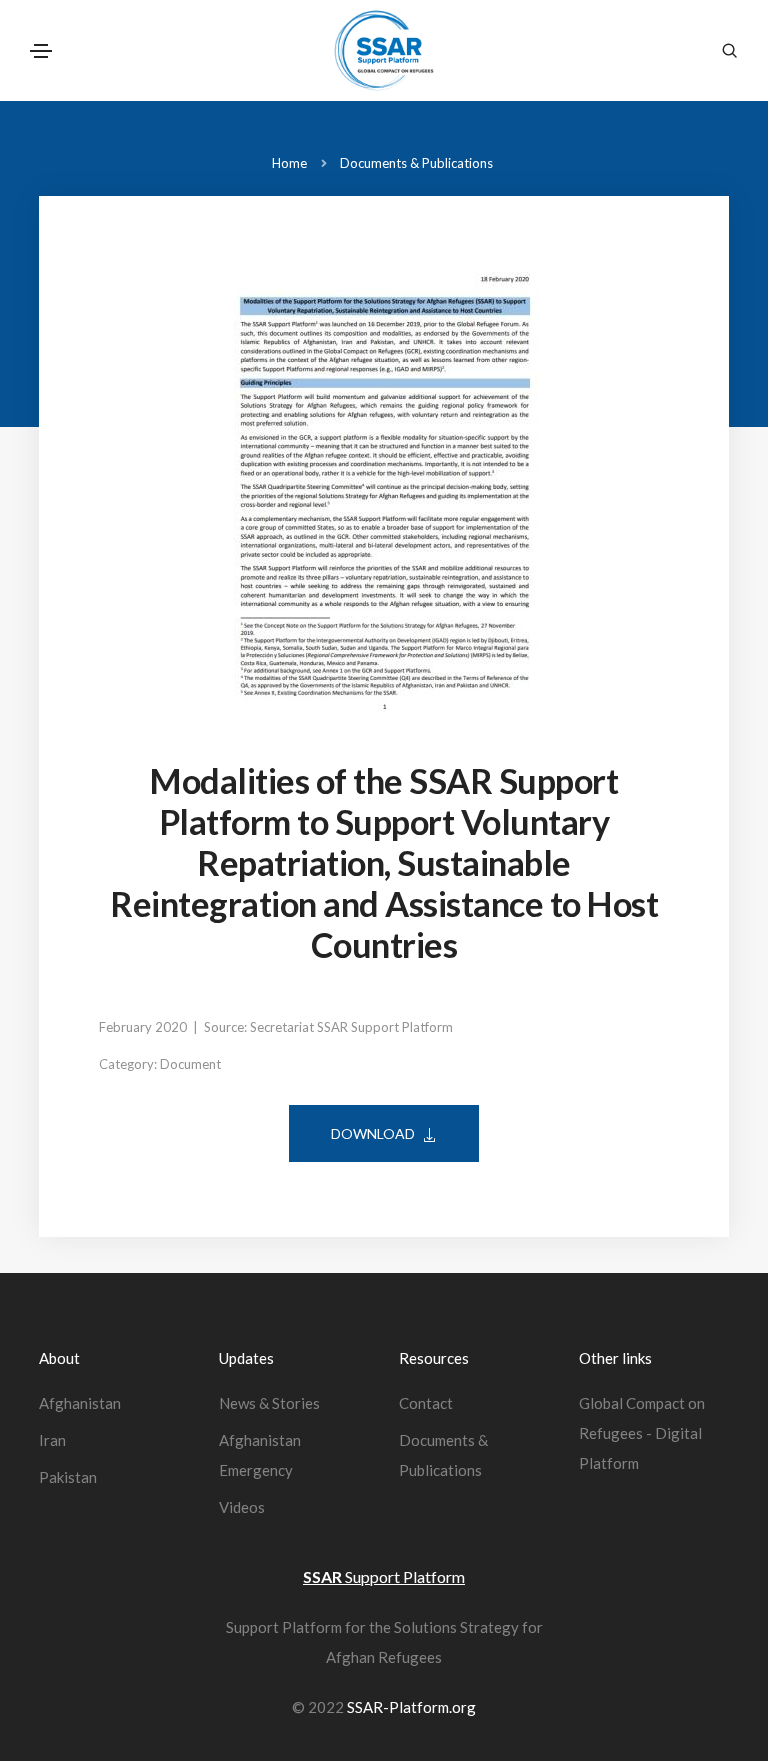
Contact (426, 1403)
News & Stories (269, 1403)
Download (373, 1133)
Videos (242, 1507)
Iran (52, 1440)
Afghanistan (80, 1403)
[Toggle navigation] (41, 51)
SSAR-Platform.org (411, 1707)
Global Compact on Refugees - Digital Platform (642, 1433)
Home (289, 163)
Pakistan (68, 1477)
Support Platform (384, 1576)
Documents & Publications (416, 163)
